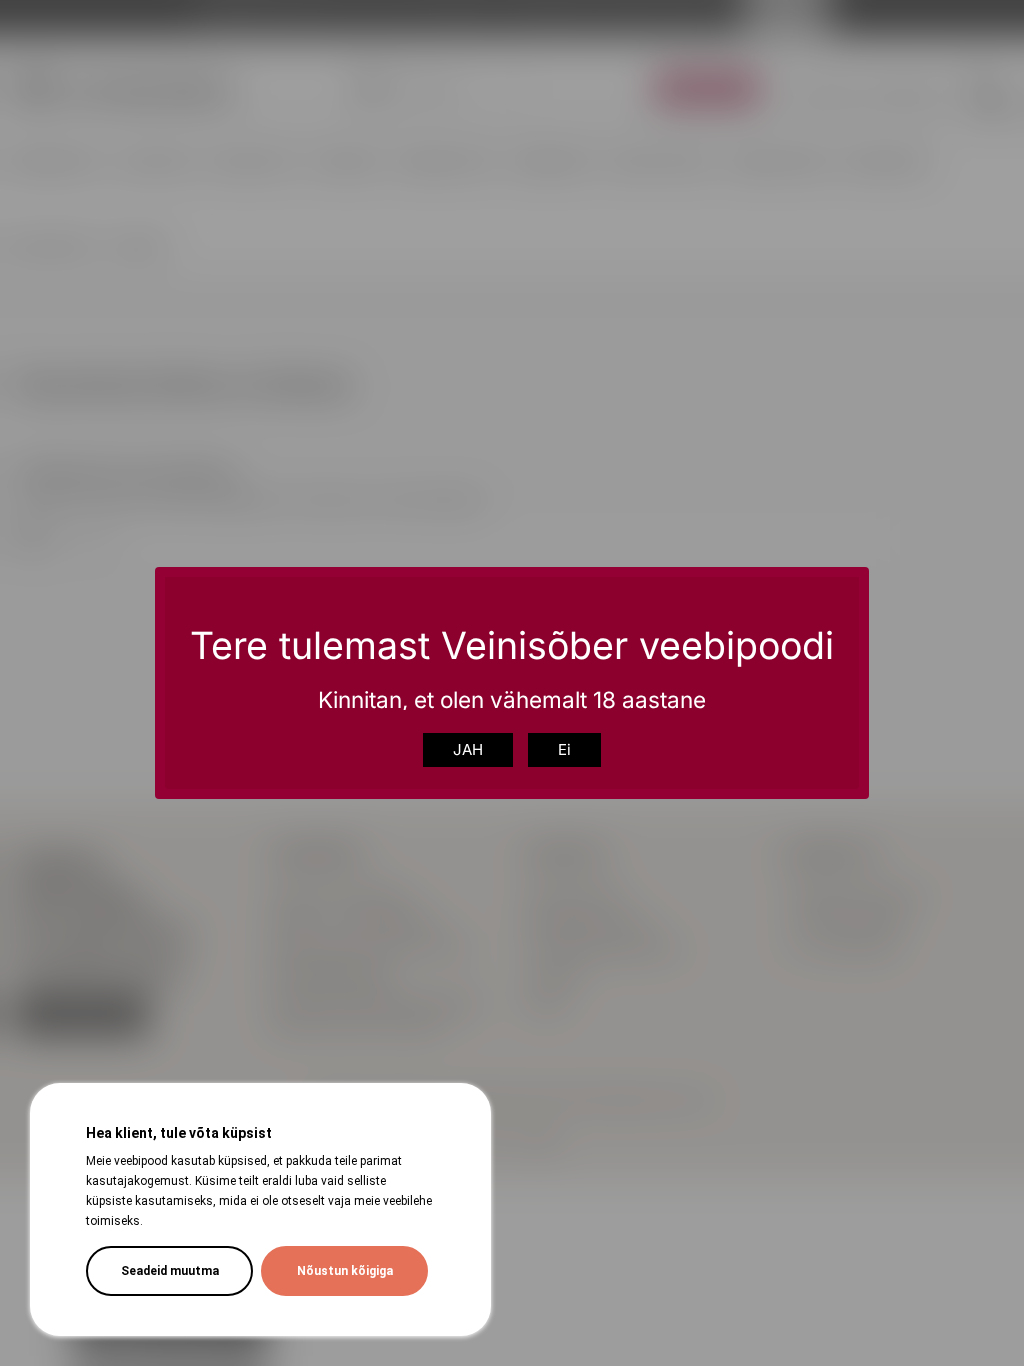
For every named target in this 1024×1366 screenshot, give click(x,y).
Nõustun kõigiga (345, 1271)
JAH (468, 749)
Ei (564, 749)
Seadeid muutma (170, 1271)
